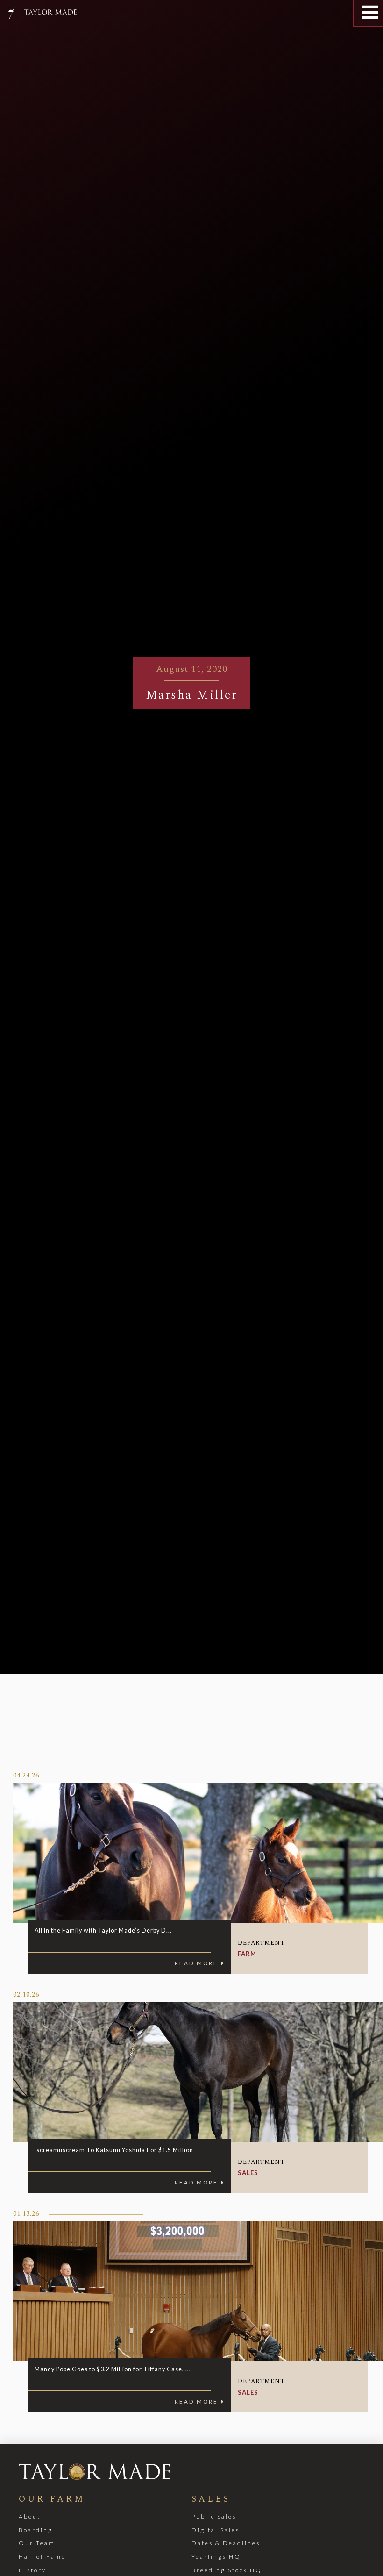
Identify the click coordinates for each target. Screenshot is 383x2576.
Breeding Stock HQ (227, 2570)
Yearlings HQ (216, 2557)
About (30, 2516)
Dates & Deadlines (226, 2543)
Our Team (37, 2543)
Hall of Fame (42, 2557)
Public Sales (214, 2516)
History (32, 2570)
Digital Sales (216, 2530)
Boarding (36, 2530)
